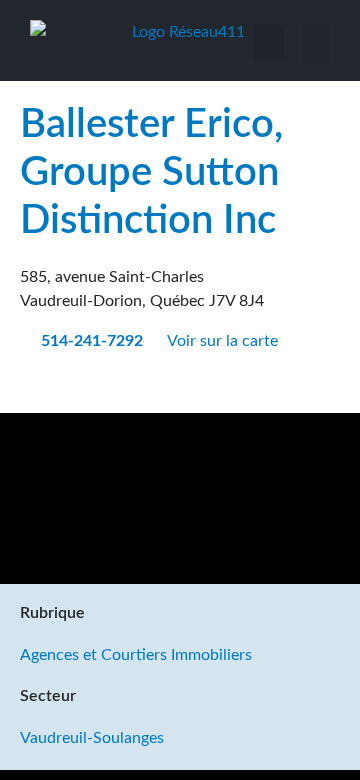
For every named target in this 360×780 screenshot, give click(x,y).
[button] (316, 43)
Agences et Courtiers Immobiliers (136, 655)
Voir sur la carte (224, 341)
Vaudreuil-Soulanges (92, 738)
